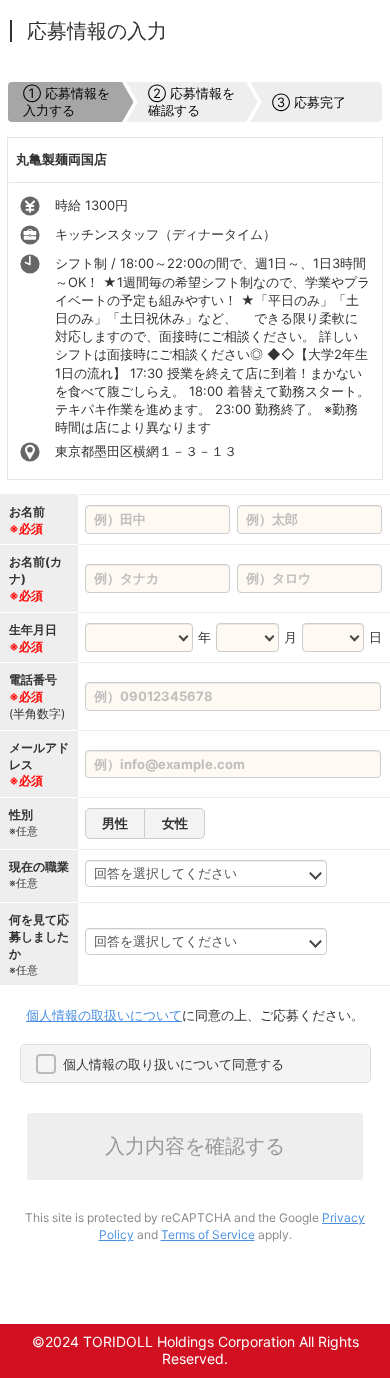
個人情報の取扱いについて (104, 1015)
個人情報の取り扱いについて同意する (173, 1064)
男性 (115, 823)
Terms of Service (208, 1234)
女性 (175, 823)
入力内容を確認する (195, 1146)
